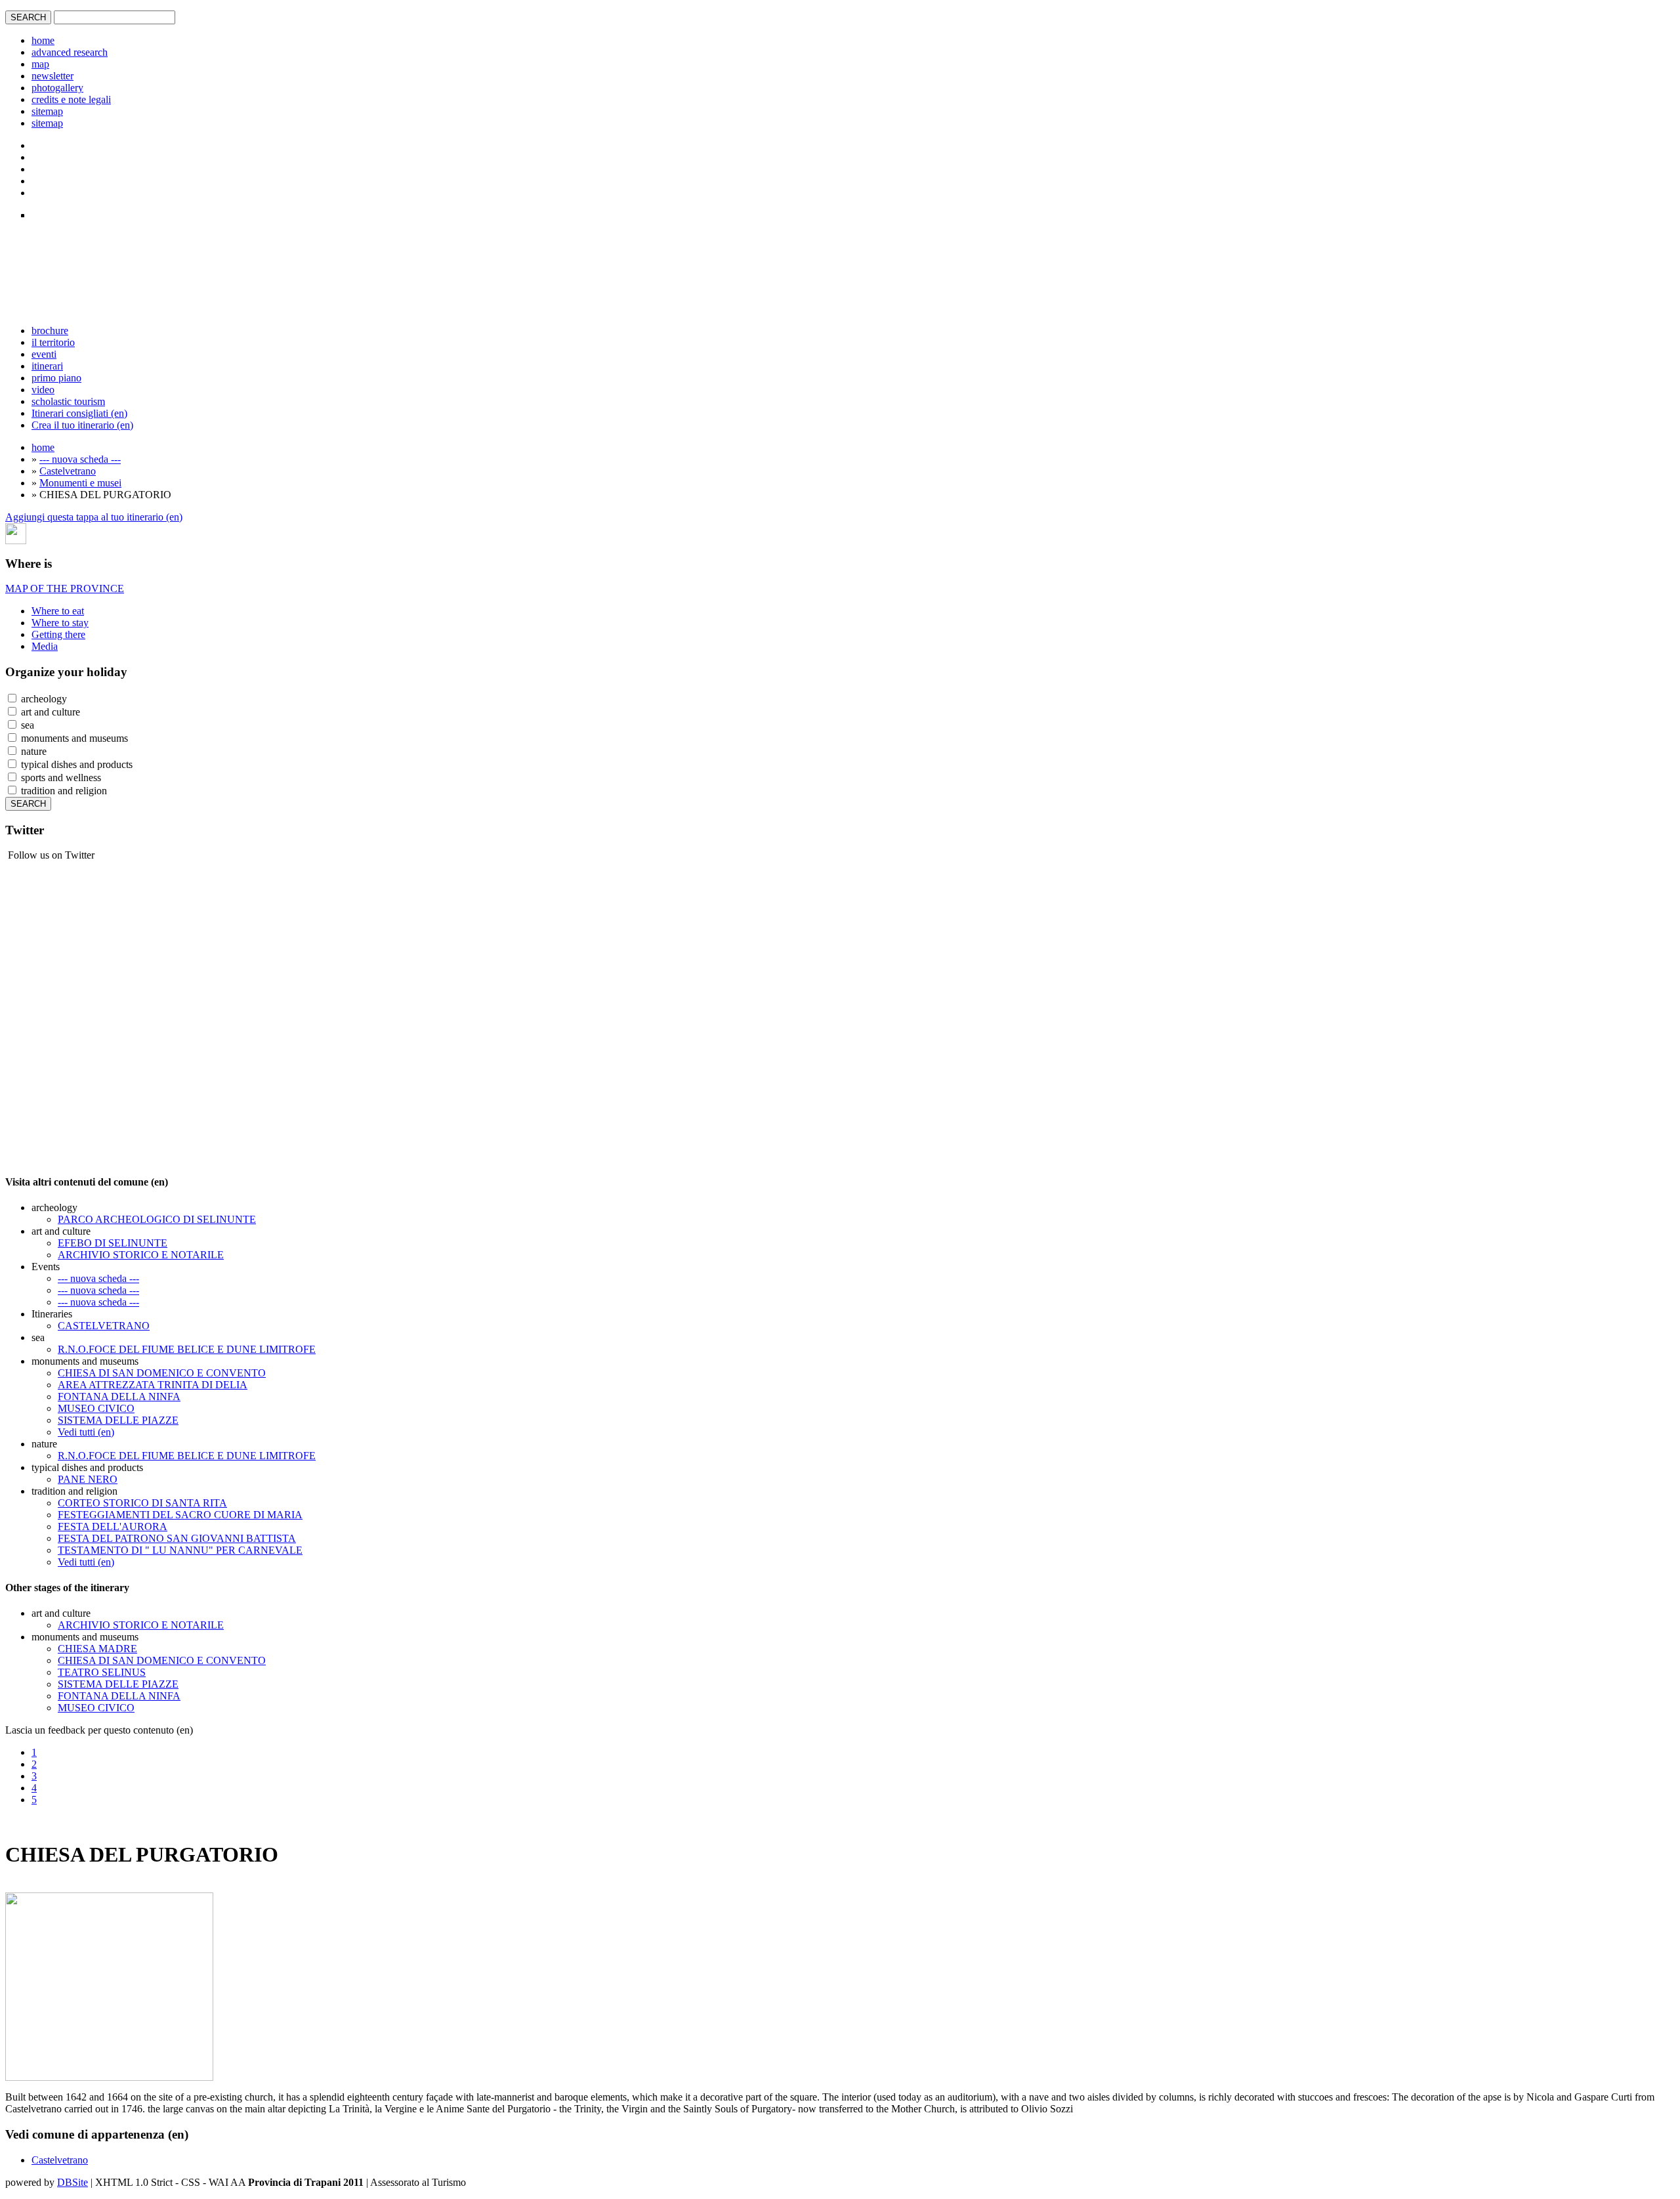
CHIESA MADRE (97, 1649)
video (43, 390)
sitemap (47, 111)
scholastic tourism (68, 401)
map (40, 64)
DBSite (73, 2182)
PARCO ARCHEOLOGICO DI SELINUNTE (157, 1219)
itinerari (47, 366)
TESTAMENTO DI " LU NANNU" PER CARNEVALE (180, 1550)
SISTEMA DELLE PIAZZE (118, 1420)
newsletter (52, 76)
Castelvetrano (68, 471)
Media (45, 646)
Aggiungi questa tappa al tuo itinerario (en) (94, 517)
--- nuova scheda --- (80, 459)
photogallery (57, 88)
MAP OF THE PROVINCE (65, 588)
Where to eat (58, 611)
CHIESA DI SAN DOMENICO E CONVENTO (162, 1373)
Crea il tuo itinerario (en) (82, 425)
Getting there (58, 634)
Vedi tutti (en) (86, 1432)
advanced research (70, 52)
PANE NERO (88, 1479)
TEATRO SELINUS (102, 1672)
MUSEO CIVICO (96, 1408)
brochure (50, 331)
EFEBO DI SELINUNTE (113, 1243)
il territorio (53, 342)
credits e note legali (71, 99)
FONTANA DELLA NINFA (119, 1397)
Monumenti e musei (80, 483)
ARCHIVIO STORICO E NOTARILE (141, 1255)
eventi (44, 354)
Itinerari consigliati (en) (79, 413)
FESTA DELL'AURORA (113, 1526)
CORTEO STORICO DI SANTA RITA (142, 1503)
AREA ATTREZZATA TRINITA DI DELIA (153, 1385)
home (43, 40)
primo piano (56, 378)
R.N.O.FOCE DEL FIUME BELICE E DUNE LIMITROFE (187, 1349)
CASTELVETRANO (104, 1326)
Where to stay (60, 623)
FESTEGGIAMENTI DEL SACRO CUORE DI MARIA (180, 1515)
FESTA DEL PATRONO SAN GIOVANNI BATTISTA (177, 1538)
